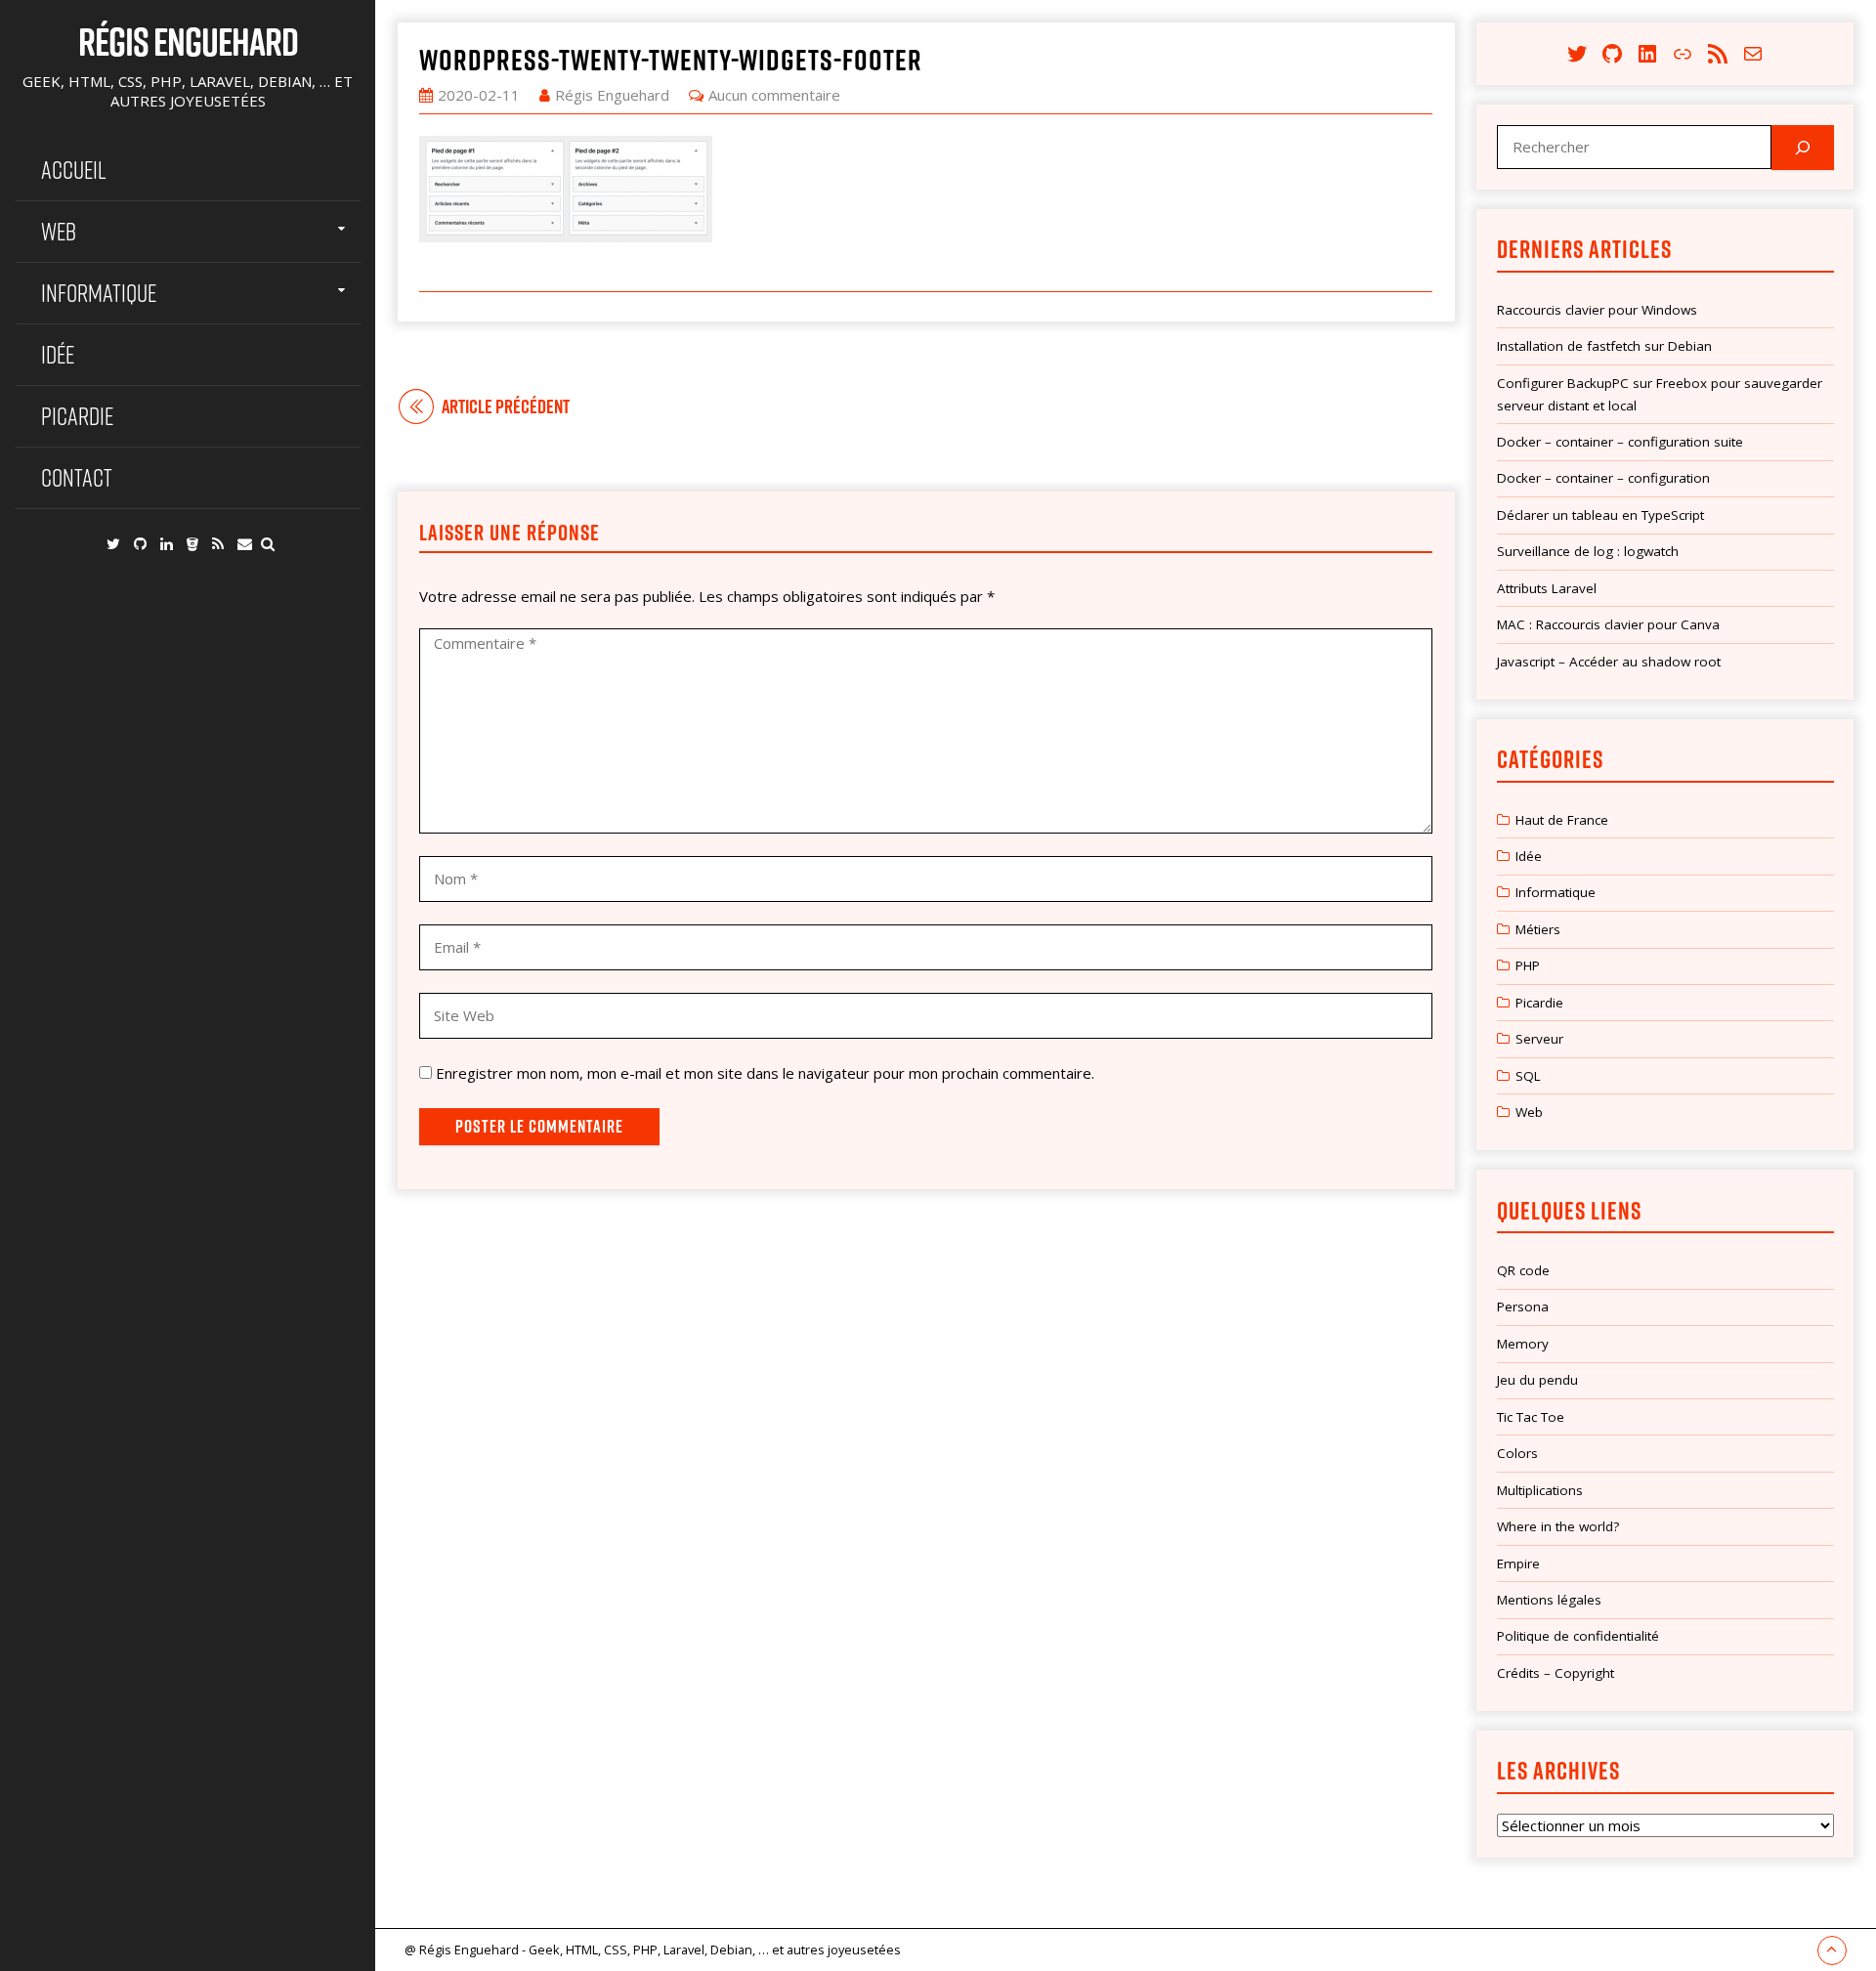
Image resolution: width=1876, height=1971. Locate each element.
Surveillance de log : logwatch (1588, 551)
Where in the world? (1558, 1526)
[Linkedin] (167, 543)
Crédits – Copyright (1556, 1673)
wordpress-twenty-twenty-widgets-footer (671, 60)
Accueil (74, 170)
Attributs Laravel (1547, 588)
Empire (1518, 1564)
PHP (1528, 965)
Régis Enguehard (188, 41)
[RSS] (218, 543)
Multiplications (1540, 1490)
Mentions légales (1549, 1600)
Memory (1523, 1344)
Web (59, 231)
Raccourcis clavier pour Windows (1597, 310)
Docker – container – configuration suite (1620, 442)
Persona (1523, 1307)
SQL (1528, 1076)
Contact (77, 477)
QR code (1523, 1270)
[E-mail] (245, 543)
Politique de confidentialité (1578, 1636)
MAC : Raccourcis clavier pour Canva (1608, 624)
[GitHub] (140, 543)
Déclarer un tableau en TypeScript (1600, 515)
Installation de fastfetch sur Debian (1604, 346)
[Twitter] (113, 543)
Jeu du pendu (1537, 1380)
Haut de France (1562, 820)
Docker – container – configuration (1603, 478)
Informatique (99, 293)
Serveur (1539, 1039)
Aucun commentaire (774, 95)
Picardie (77, 416)
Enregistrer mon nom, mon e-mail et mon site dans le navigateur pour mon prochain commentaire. (765, 1073)
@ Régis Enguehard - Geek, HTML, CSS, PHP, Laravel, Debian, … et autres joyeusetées (653, 1950)
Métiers (1538, 929)
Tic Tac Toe (1531, 1417)
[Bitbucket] (192, 543)
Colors (1517, 1453)
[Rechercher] (1803, 148)
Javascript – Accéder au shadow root (1609, 662)
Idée (58, 354)
